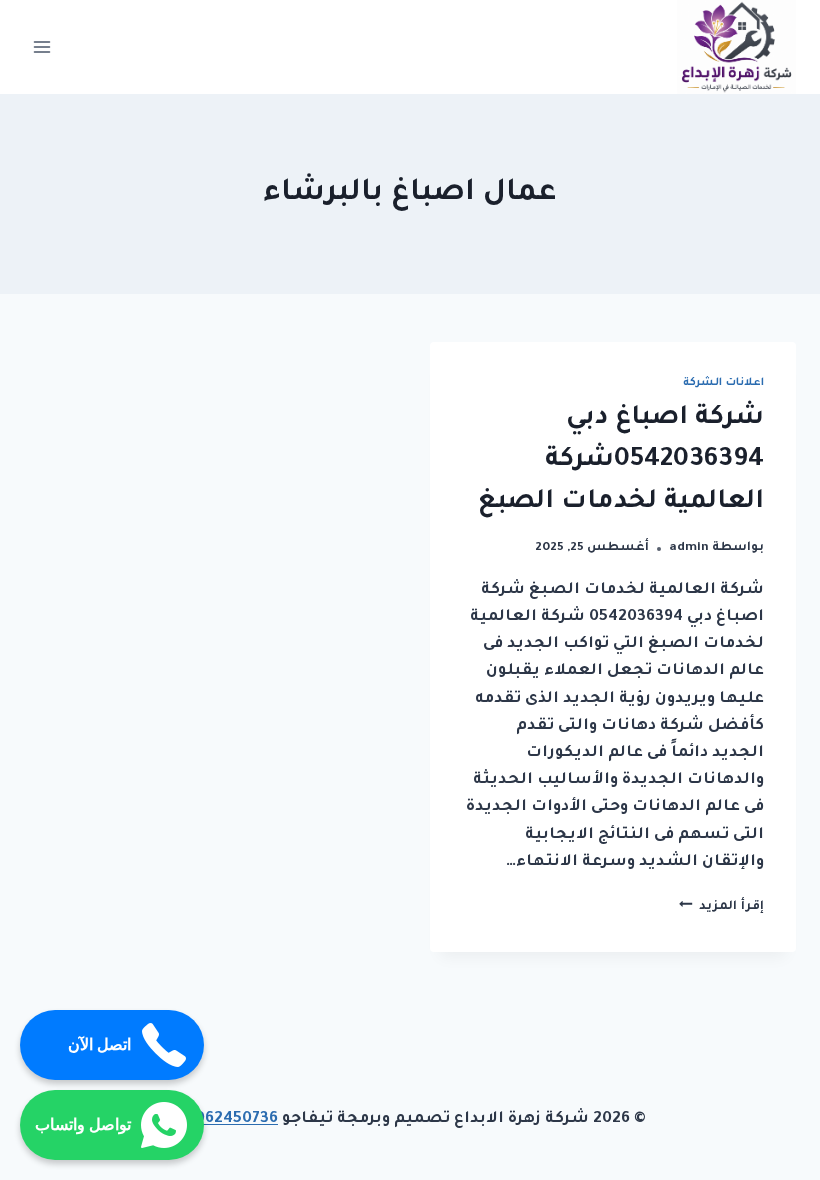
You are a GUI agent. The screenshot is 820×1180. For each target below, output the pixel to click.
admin (689, 548)
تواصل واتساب (83, 1124)
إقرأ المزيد (721, 907)
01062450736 (226, 1119)
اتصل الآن (99, 1044)
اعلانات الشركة (723, 383)
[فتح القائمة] (42, 46)
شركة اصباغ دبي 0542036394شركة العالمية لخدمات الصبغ (621, 461)
